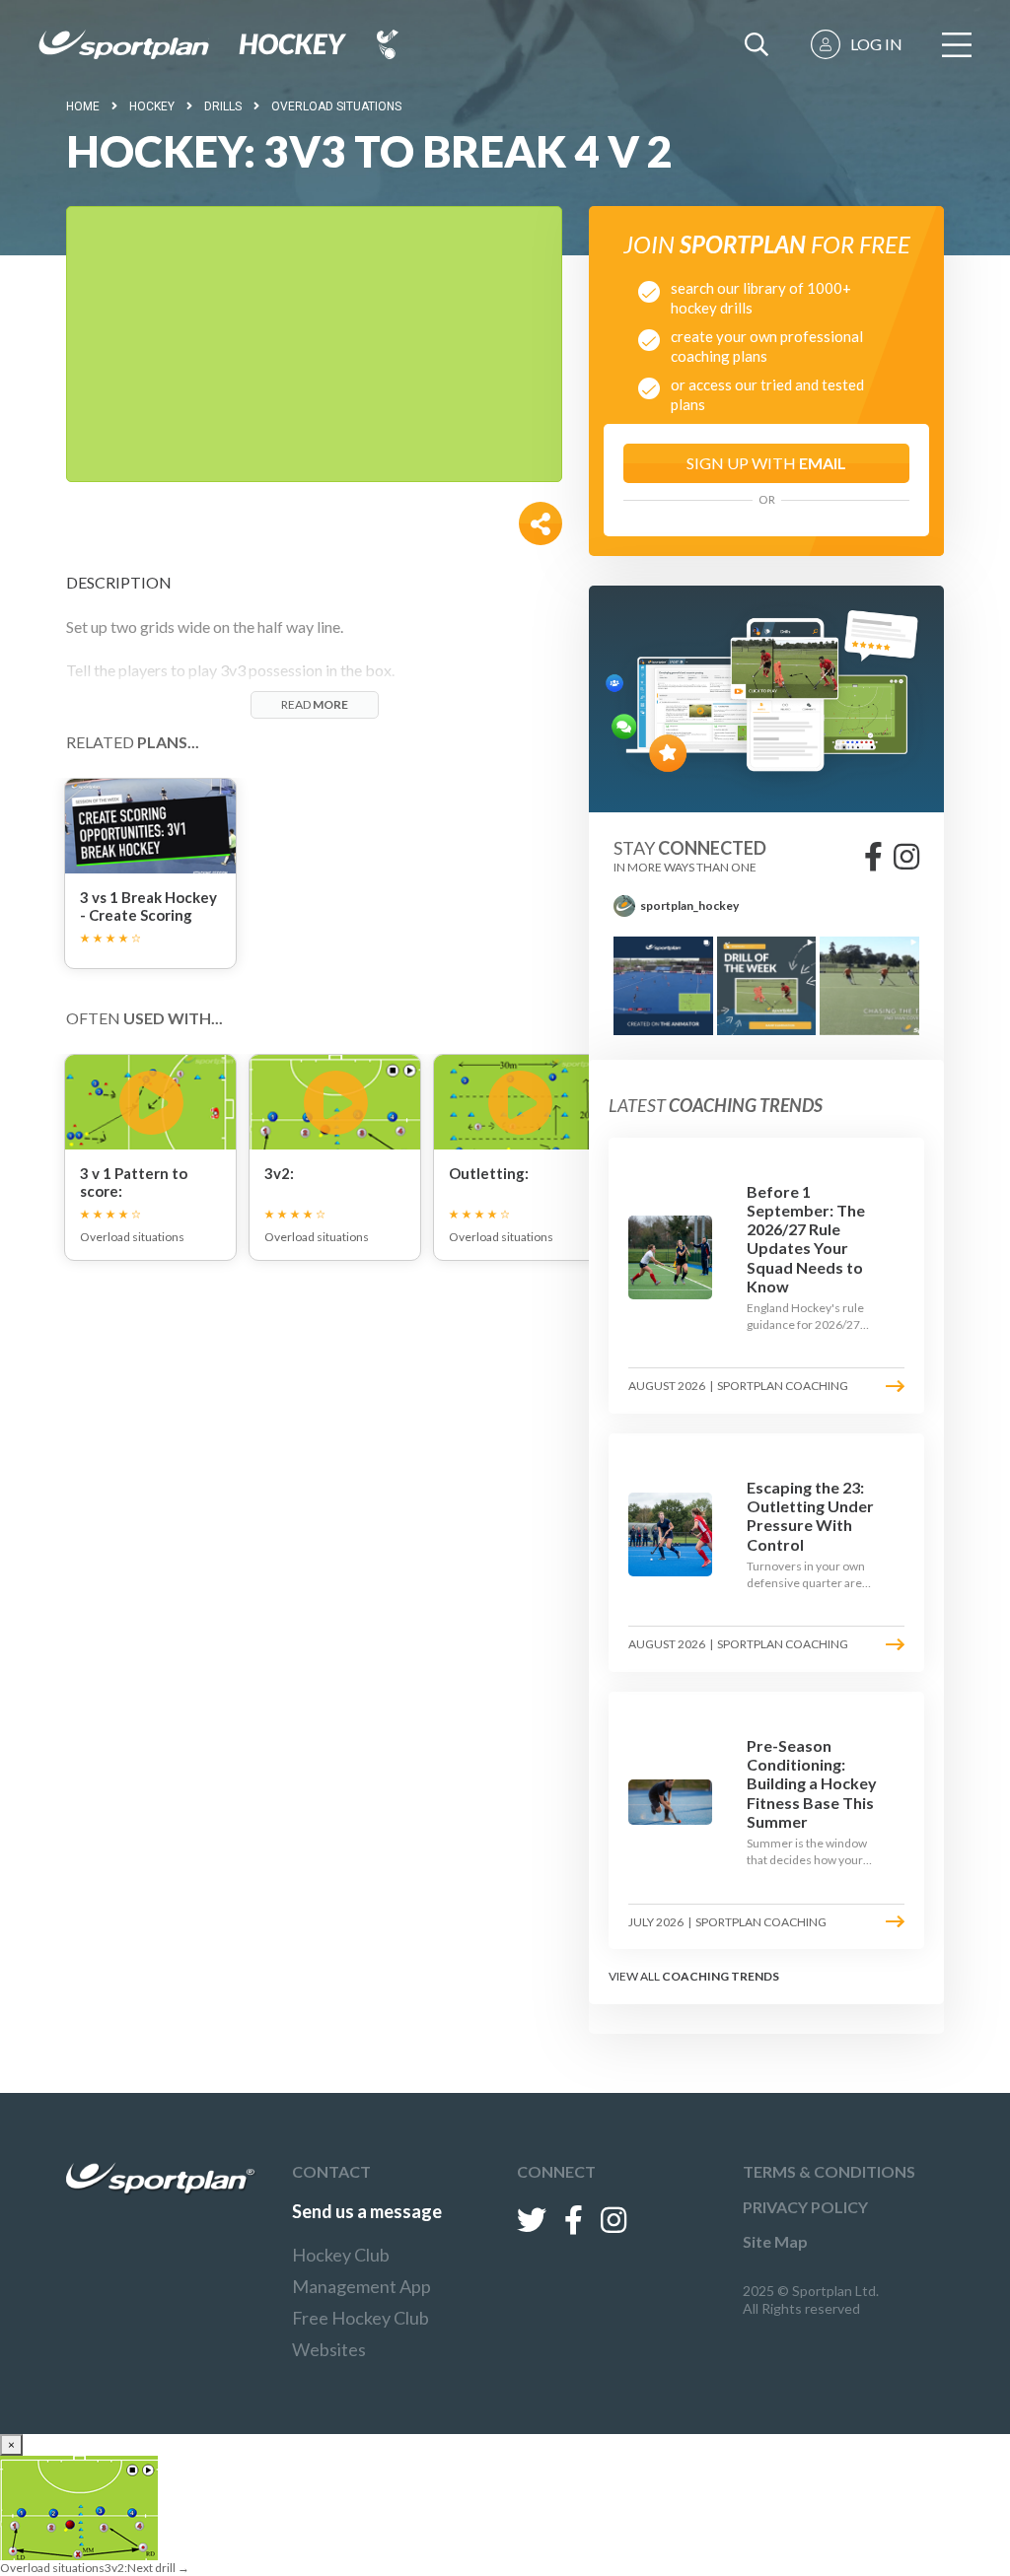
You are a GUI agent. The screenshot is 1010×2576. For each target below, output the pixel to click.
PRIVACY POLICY (805, 2207)
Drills (223, 106)
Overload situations (336, 106)
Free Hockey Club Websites (361, 2333)
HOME (83, 106)
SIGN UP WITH (766, 463)
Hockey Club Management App (361, 2270)
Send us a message (367, 2211)
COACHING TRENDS (721, 1976)
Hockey (152, 106)
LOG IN (876, 44)
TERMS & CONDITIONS (829, 2171)
